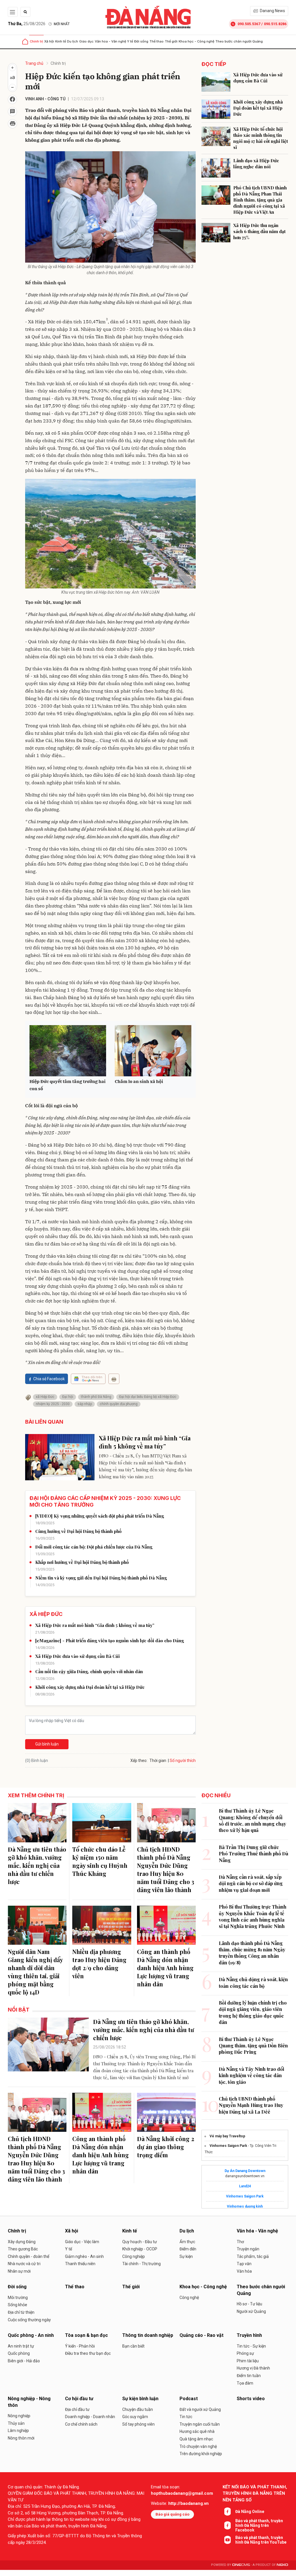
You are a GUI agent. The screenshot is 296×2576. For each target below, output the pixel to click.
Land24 (245, 2186)
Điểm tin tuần (249, 2376)
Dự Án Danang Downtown (245, 2171)
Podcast (189, 2399)
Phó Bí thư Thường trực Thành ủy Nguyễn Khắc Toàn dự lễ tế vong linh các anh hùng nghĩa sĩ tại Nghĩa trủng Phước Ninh (253, 1916)
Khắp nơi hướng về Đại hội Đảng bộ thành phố (82, 1562)
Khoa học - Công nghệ (196, 41)
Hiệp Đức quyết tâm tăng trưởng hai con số (67, 1085)
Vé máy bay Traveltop (227, 2136)
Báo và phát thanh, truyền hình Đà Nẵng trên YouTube (261, 2540)
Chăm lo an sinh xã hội (139, 1081)
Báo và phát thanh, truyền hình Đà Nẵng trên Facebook (259, 2525)
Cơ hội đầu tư (79, 2399)
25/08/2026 (27, 24)
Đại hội (68, 1397)
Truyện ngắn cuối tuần (200, 2424)
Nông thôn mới (21, 2438)
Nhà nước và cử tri (24, 2264)
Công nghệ (189, 2298)
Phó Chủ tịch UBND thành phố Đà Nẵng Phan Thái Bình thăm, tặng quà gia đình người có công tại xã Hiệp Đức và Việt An (260, 200)
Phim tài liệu (248, 2361)
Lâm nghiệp (18, 2431)
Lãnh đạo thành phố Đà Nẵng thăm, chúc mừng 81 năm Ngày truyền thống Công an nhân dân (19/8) (252, 1953)
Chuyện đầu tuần (138, 2409)
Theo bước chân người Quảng (239, 41)
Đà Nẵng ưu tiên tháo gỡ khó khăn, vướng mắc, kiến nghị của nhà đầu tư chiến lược (37, 1865)
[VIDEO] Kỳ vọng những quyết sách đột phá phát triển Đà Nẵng (100, 1516)
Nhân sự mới (19, 2271)
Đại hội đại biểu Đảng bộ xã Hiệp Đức (148, 1397)
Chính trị (36, 41)
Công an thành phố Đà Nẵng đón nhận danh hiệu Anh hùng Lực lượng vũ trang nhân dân (165, 1968)
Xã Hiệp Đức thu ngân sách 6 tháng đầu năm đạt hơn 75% (259, 231)
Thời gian (158, 1761)
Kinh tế (61, 41)
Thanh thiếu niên (80, 2264)
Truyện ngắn (248, 2249)
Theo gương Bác (23, 2249)
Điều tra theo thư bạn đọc (88, 2353)
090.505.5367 (249, 24)
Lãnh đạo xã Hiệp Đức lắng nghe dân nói (256, 164)
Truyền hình (249, 2335)
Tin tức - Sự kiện (251, 2346)
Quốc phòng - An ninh (31, 2335)
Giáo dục (86, 41)
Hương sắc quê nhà (197, 2431)
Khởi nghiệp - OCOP (140, 2249)
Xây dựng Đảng (22, 2242)
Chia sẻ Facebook (49, 1379)
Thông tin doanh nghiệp (148, 2335)
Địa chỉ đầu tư (77, 2409)
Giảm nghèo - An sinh (84, 2256)
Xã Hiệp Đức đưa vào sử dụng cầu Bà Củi (77, 1656)
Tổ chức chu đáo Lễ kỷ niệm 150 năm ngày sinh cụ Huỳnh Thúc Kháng (100, 1861)
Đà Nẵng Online (250, 2512)
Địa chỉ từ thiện (21, 2312)
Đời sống (141, 41)
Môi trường (18, 2298)
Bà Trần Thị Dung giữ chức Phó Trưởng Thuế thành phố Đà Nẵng (254, 1854)
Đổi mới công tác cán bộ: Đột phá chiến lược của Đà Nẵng (94, 1547)
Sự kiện (186, 2256)
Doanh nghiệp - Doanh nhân (90, 2417)
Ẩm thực (187, 2242)
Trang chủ (34, 63)
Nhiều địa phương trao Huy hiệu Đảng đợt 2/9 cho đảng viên (99, 1964)
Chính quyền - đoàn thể (28, 2256)
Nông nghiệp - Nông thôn (29, 2402)
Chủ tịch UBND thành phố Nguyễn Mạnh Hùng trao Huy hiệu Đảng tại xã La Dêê (251, 2105)
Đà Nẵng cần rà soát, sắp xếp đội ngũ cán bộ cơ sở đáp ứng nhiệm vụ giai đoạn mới (251, 1883)
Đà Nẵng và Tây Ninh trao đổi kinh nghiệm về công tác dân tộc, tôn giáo (251, 2075)
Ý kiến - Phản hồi (80, 2346)
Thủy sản (16, 2423)
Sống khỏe (17, 2305)
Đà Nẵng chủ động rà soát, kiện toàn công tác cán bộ (253, 1982)
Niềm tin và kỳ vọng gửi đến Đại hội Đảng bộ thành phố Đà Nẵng (101, 1578)
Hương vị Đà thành (253, 2368)
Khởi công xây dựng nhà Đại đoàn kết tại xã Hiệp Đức (90, 1687)
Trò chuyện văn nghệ (198, 2446)
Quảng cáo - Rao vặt (201, 2335)
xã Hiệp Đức (45, 1397)
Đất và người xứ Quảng (200, 2409)
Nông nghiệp (19, 2416)
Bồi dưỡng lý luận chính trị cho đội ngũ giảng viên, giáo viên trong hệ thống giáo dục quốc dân (253, 2012)
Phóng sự (245, 2353)
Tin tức (186, 2417)
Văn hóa (244, 2271)
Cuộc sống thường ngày (29, 2320)
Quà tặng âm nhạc (196, 2439)
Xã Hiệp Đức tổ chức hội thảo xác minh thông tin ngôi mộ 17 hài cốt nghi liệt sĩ (261, 138)
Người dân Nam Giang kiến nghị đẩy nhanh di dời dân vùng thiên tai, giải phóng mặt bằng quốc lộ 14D (35, 1972)
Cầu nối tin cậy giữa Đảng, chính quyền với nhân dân (89, 1671)
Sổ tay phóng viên (138, 2424)
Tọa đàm (245, 2383)
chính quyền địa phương (119, 1404)
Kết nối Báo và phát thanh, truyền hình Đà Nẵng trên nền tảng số (255, 2493)
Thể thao (157, 41)
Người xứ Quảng (251, 2311)
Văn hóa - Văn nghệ (110, 41)
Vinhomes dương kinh (245, 2206)
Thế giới (171, 41)
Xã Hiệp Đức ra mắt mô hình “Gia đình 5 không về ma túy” (145, 1442)
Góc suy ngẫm (135, 2417)
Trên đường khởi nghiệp (201, 2454)
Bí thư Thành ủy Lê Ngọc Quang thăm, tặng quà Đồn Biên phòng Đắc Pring (253, 2046)
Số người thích (183, 1761)
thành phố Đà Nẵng (96, 1397)
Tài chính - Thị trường (141, 2264)
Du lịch (73, 41)
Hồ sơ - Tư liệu (249, 2304)
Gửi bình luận (47, 1744)
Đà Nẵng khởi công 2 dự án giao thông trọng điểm (166, 2147)
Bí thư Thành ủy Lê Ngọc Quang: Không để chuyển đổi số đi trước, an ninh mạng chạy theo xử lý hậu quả (252, 1820)
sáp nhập (85, 1404)
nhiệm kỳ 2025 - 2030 (53, 1404)
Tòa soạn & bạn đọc (86, 2335)
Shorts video (251, 2399)
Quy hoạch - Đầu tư (140, 2242)
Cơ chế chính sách (81, 2424)
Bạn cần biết (133, 2346)
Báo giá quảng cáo (172, 2514)
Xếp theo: (139, 1761)
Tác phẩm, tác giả (253, 2256)
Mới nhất (62, 24)
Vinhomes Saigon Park (228, 2146)
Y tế (130, 41)
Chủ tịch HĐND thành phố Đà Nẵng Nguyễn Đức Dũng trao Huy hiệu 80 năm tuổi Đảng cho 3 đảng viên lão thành (166, 1869)
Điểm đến (188, 2249)
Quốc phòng (19, 2353)
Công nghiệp (134, 2256)
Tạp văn (244, 2264)
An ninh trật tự (21, 2346)
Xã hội (49, 41)
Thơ (240, 2242)
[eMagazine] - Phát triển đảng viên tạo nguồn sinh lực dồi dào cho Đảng (110, 1641)
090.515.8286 (275, 24)
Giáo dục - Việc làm (82, 2242)
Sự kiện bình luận (140, 2399)
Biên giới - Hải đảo (24, 2361)
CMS (241, 2565)
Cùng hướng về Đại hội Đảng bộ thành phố (78, 1531)
